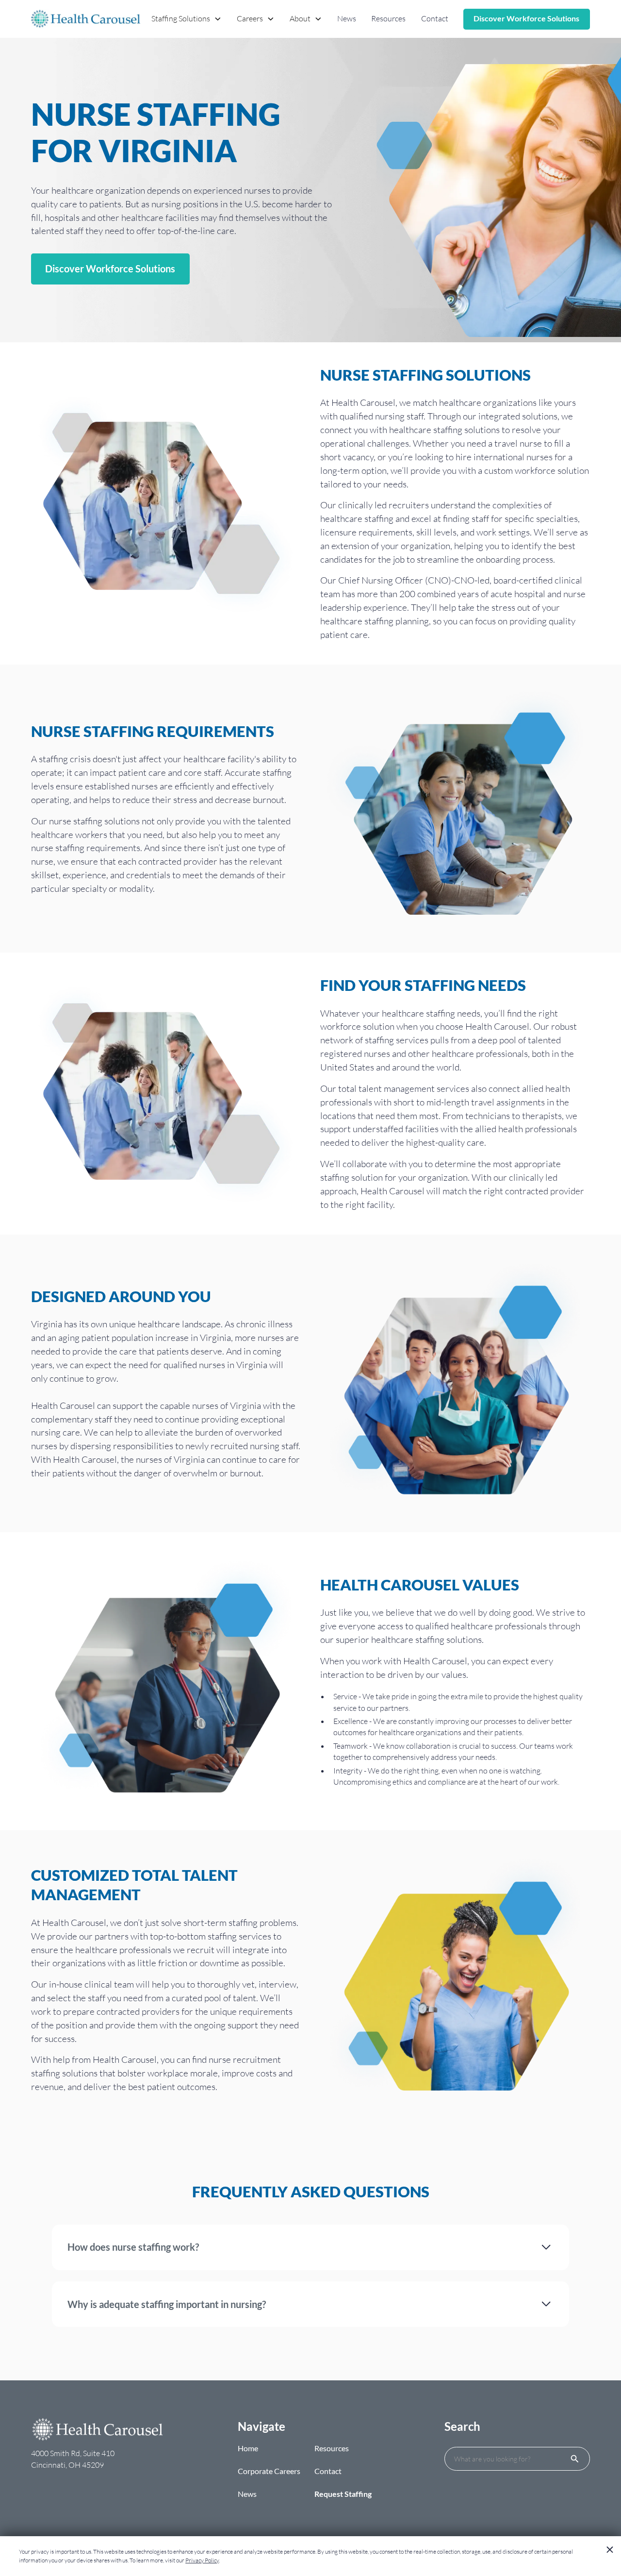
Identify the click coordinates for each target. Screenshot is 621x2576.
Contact (435, 18)
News (347, 18)
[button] (187, 19)
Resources (388, 18)
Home (248, 2448)
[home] (86, 19)
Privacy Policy (202, 2560)
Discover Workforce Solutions (526, 18)
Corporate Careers (269, 2471)
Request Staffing (343, 2494)
